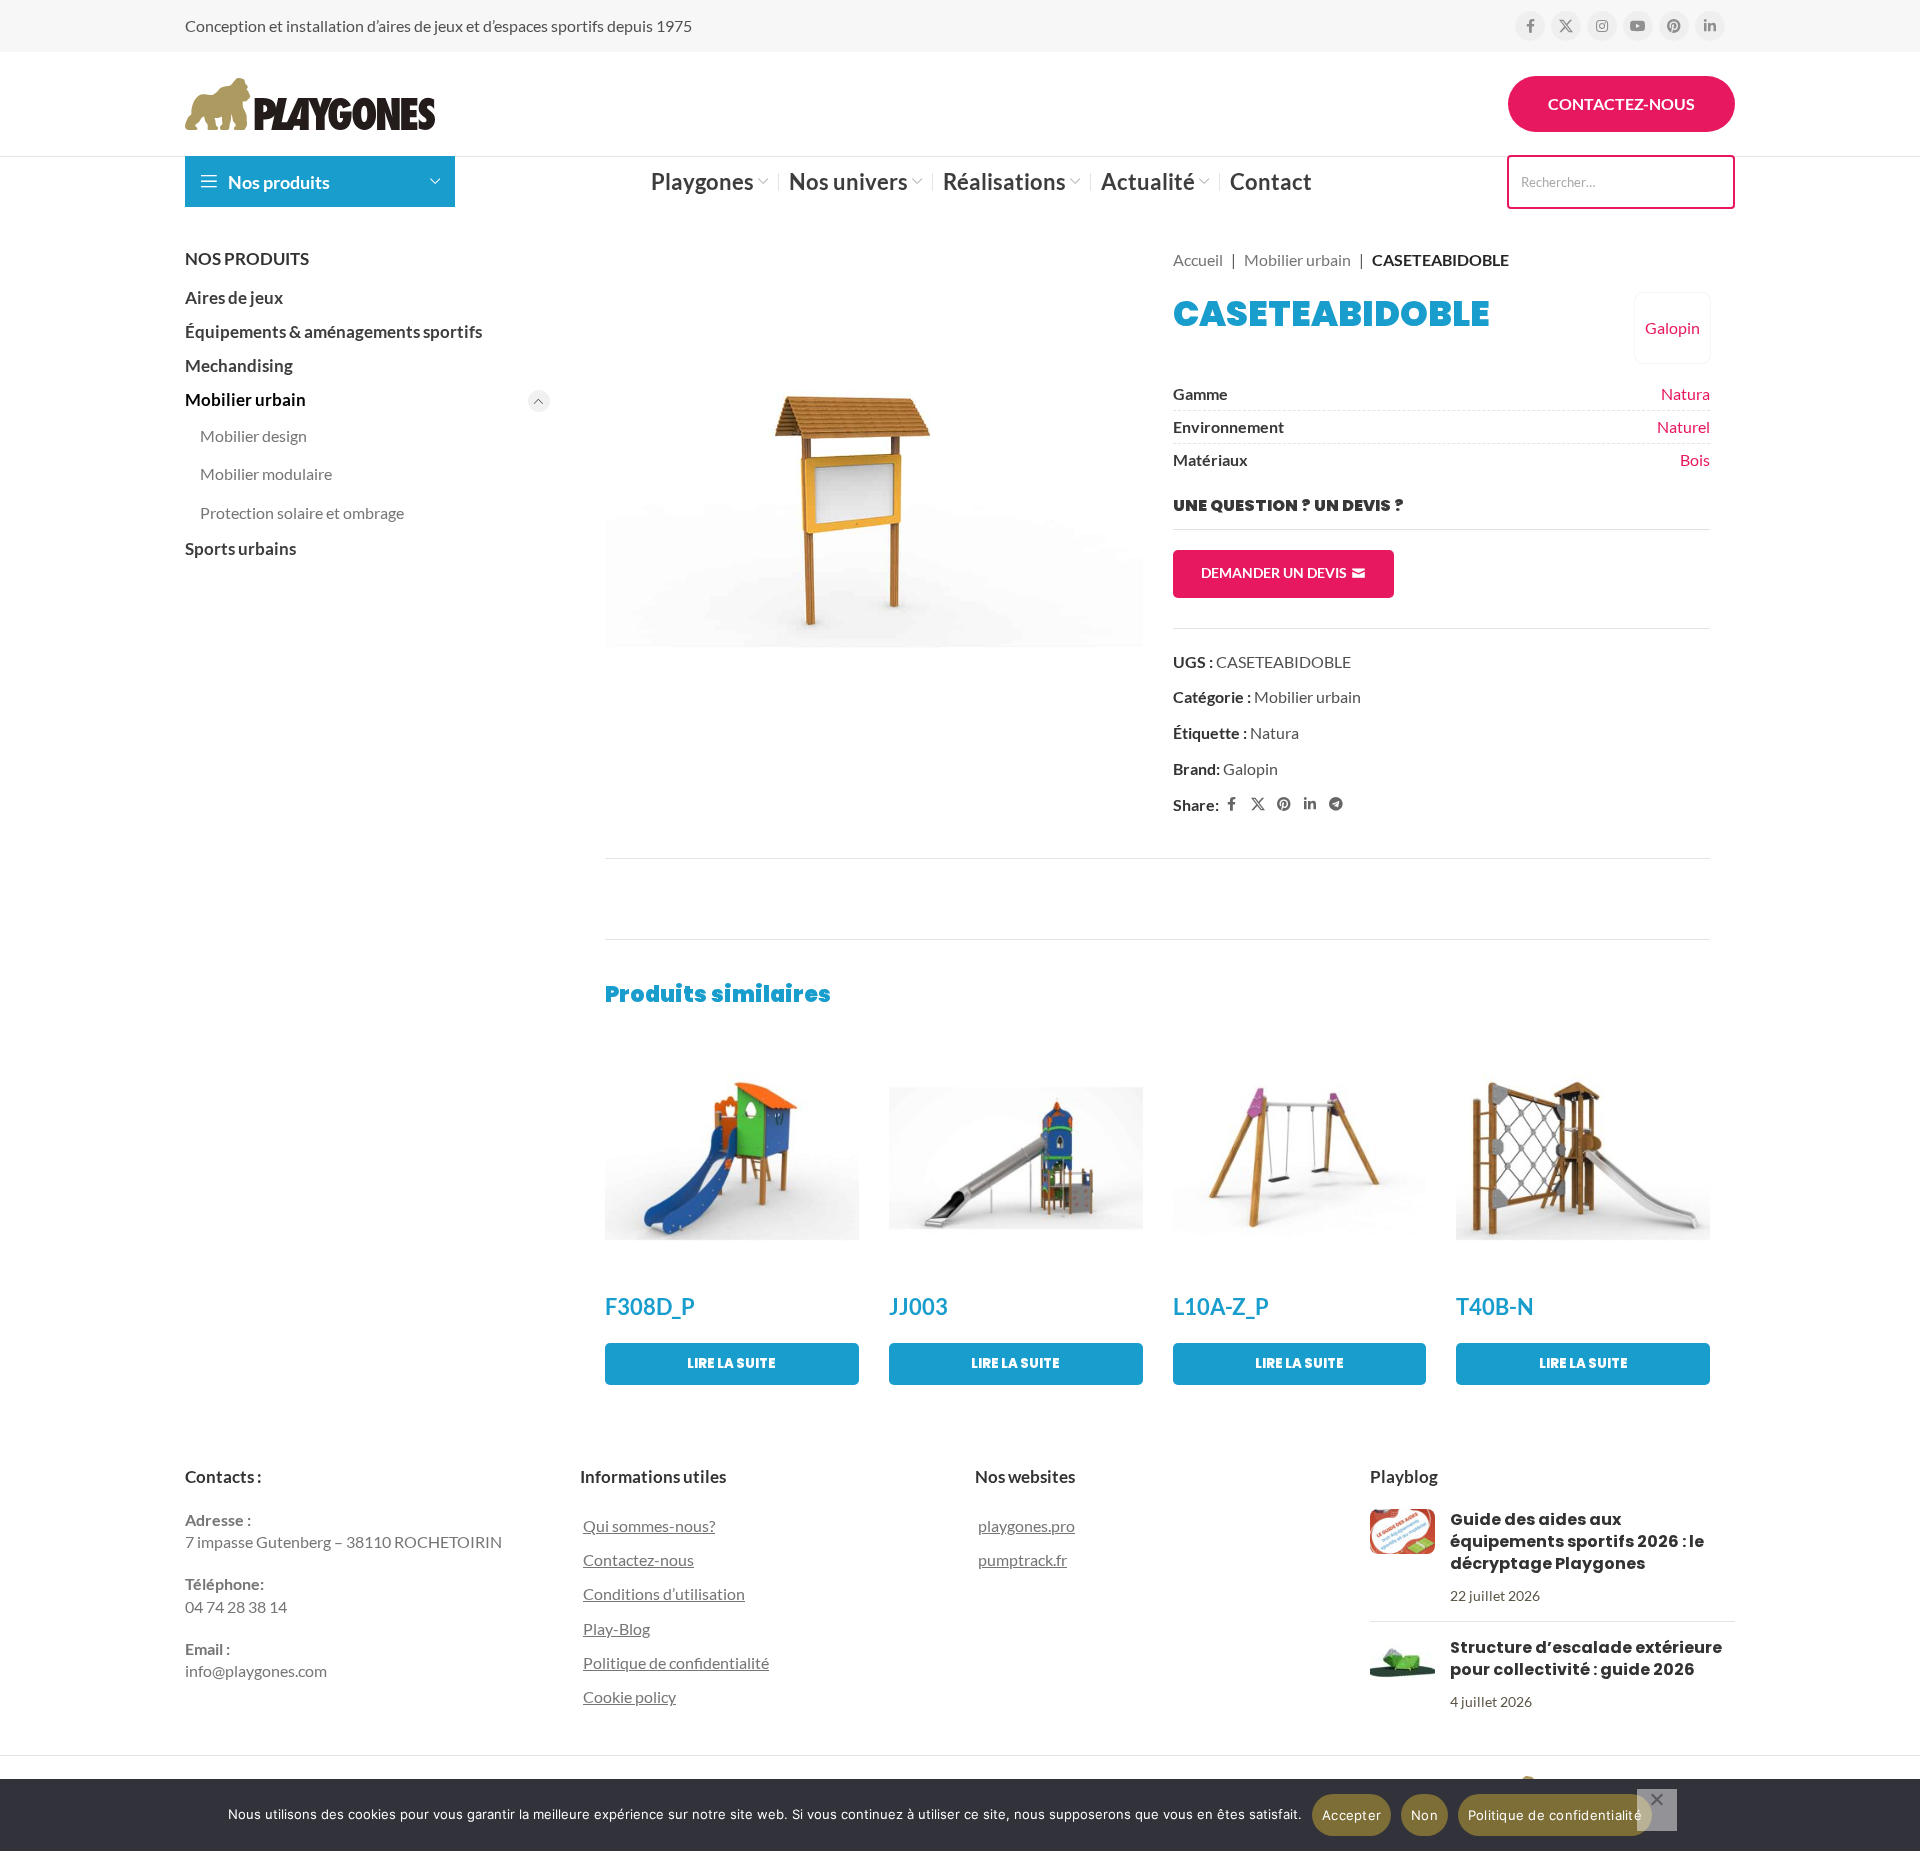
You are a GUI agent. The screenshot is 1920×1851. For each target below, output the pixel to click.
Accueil (1198, 259)
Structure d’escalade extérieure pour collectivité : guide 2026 (1586, 1658)
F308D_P (650, 1306)
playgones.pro (1026, 1525)
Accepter (1351, 1815)
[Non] (1657, 1810)
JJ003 (918, 1306)
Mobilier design (253, 435)
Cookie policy (629, 1696)
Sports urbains (240, 548)
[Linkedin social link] (1710, 26)
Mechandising (239, 365)
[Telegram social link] (1336, 804)
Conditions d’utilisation (664, 1593)
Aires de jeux (234, 297)
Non (1424, 1815)
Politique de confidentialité (676, 1662)
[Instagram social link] (1602, 26)
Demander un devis (1274, 572)
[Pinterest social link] (1674, 26)
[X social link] (1566, 26)
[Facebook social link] (1530, 26)
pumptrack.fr (1022, 1559)
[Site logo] (310, 101)
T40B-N (1495, 1306)
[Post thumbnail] (1402, 1558)
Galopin (1672, 327)
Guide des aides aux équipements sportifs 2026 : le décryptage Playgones (1577, 1542)
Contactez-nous (1621, 103)
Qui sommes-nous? (649, 1525)
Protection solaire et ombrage (302, 512)
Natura (1685, 393)
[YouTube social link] (1638, 26)
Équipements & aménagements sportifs (333, 331)
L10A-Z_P (1221, 1306)
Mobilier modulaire (266, 473)
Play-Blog (616, 1628)
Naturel (1683, 426)
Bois (1695, 459)
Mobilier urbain (245, 399)
